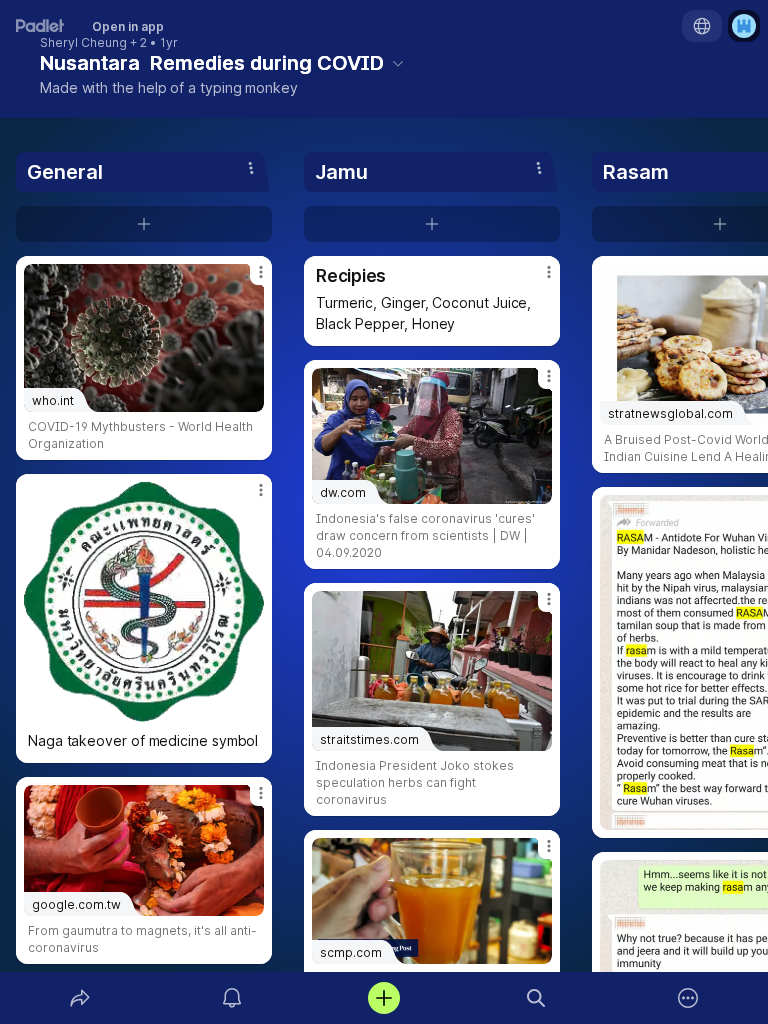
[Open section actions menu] (251, 168)
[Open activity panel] (232, 998)
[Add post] (384, 998)
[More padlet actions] (688, 998)
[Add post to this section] (144, 224)
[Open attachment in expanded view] (144, 602)
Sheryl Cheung (83, 43)
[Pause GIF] (248, 706)
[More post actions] (248, 280)
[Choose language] (702, 26)
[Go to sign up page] (744, 26)
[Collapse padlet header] (398, 63)
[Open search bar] (536, 998)
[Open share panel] (80, 998)
